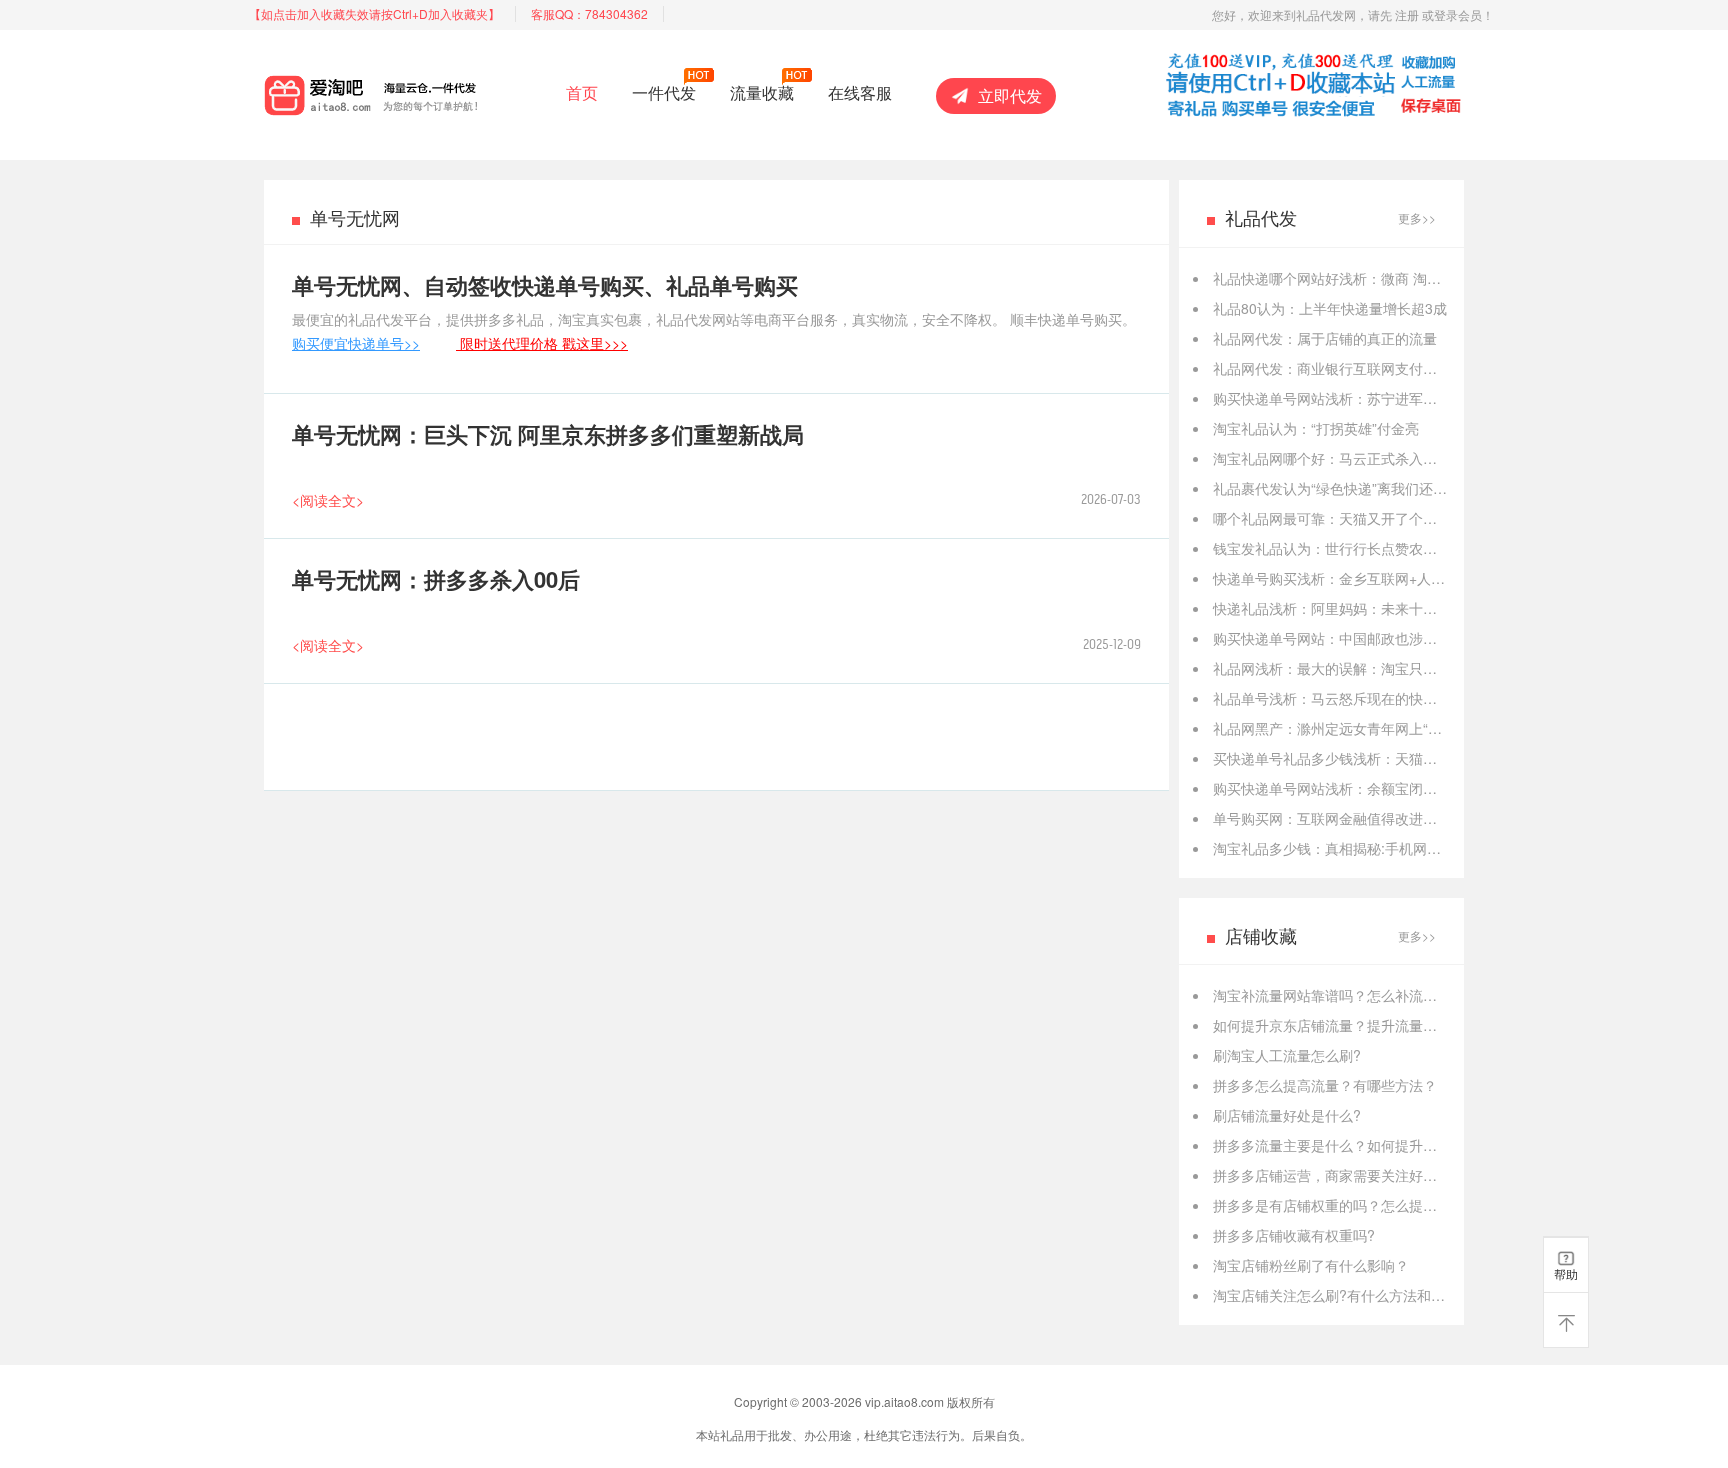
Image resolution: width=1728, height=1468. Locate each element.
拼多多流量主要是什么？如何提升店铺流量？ (1353, 1145)
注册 (1407, 14)
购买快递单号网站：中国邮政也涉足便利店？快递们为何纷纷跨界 (1416, 638)
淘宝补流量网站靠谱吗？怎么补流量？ (1332, 995)
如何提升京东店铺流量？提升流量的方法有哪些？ (1367, 1025)
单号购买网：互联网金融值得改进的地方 (1339, 818)
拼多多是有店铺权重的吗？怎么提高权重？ (1346, 1205)
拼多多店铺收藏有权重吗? (1294, 1235)
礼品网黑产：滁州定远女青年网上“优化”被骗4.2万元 (1375, 728)
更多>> (1417, 217)
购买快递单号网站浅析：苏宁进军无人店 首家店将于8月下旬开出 (1415, 398)
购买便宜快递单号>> (356, 343)
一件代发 (664, 92)
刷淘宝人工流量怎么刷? (1287, 1055)
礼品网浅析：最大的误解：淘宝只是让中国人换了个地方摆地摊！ (1416, 668)
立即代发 (1010, 95)
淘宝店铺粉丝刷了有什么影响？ (1311, 1265)
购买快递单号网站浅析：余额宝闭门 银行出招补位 (1369, 788)
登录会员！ (1464, 14)
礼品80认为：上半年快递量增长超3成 (1330, 308)
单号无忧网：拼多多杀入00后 (436, 579)
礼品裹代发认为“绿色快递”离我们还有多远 (1344, 488)
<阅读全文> (328, 500)
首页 (582, 92)
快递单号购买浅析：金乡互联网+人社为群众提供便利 (1378, 578)
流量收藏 (762, 92)
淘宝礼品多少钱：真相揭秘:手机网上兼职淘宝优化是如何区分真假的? (1429, 848)
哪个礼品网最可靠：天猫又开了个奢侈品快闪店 (1360, 518)
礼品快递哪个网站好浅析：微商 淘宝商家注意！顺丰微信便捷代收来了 (1432, 278)
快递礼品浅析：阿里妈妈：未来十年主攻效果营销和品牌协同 (1402, 608)
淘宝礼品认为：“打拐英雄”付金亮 (1316, 428)
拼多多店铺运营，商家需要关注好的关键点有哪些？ (1374, 1175)
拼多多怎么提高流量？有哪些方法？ (1325, 1085)
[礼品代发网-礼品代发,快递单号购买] (406, 91)
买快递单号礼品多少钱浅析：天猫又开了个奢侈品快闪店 (1388, 758)
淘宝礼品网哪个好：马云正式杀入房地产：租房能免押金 (1388, 458)
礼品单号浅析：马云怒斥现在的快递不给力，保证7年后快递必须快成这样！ (1448, 698)
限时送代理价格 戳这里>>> (542, 343)
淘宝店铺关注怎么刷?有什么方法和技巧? (1340, 1295)
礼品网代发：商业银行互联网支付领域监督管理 (1360, 368)
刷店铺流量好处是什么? (1287, 1115)
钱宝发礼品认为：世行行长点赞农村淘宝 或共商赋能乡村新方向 (1411, 548)
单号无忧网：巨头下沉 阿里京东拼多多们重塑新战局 (548, 434)
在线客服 (860, 92)
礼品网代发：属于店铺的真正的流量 (1325, 338)
